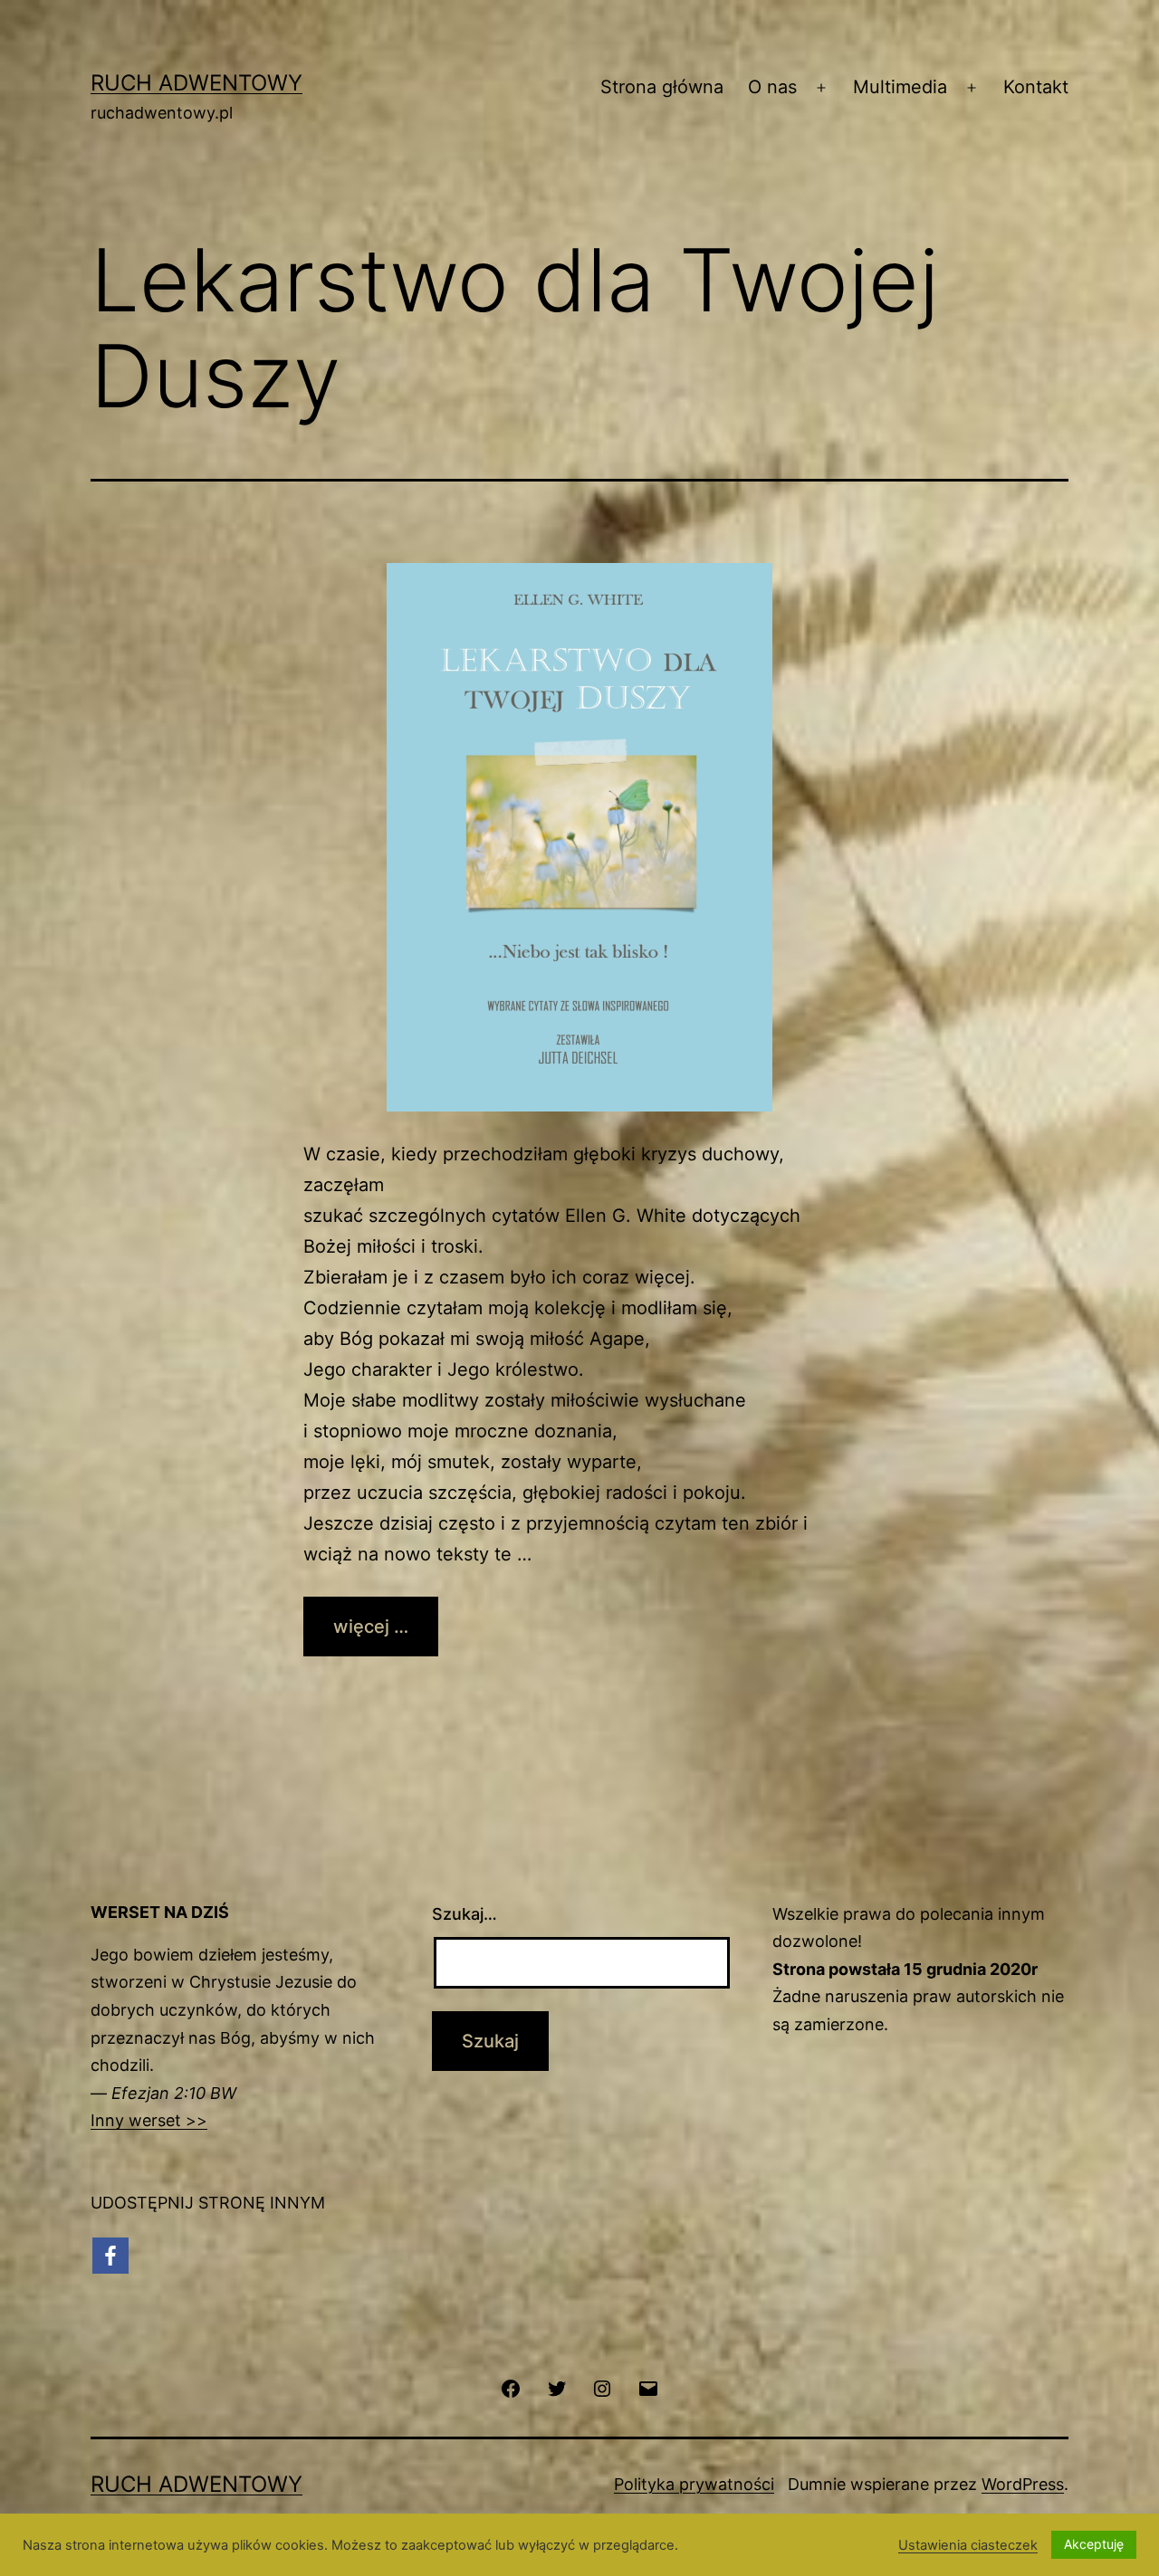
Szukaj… (465, 1914)
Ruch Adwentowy (196, 83)
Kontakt (1036, 87)
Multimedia (900, 87)
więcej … (371, 1627)
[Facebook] (110, 2256)
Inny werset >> (149, 2120)
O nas (772, 87)
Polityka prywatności (694, 2484)
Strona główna (662, 87)
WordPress (1023, 2484)
